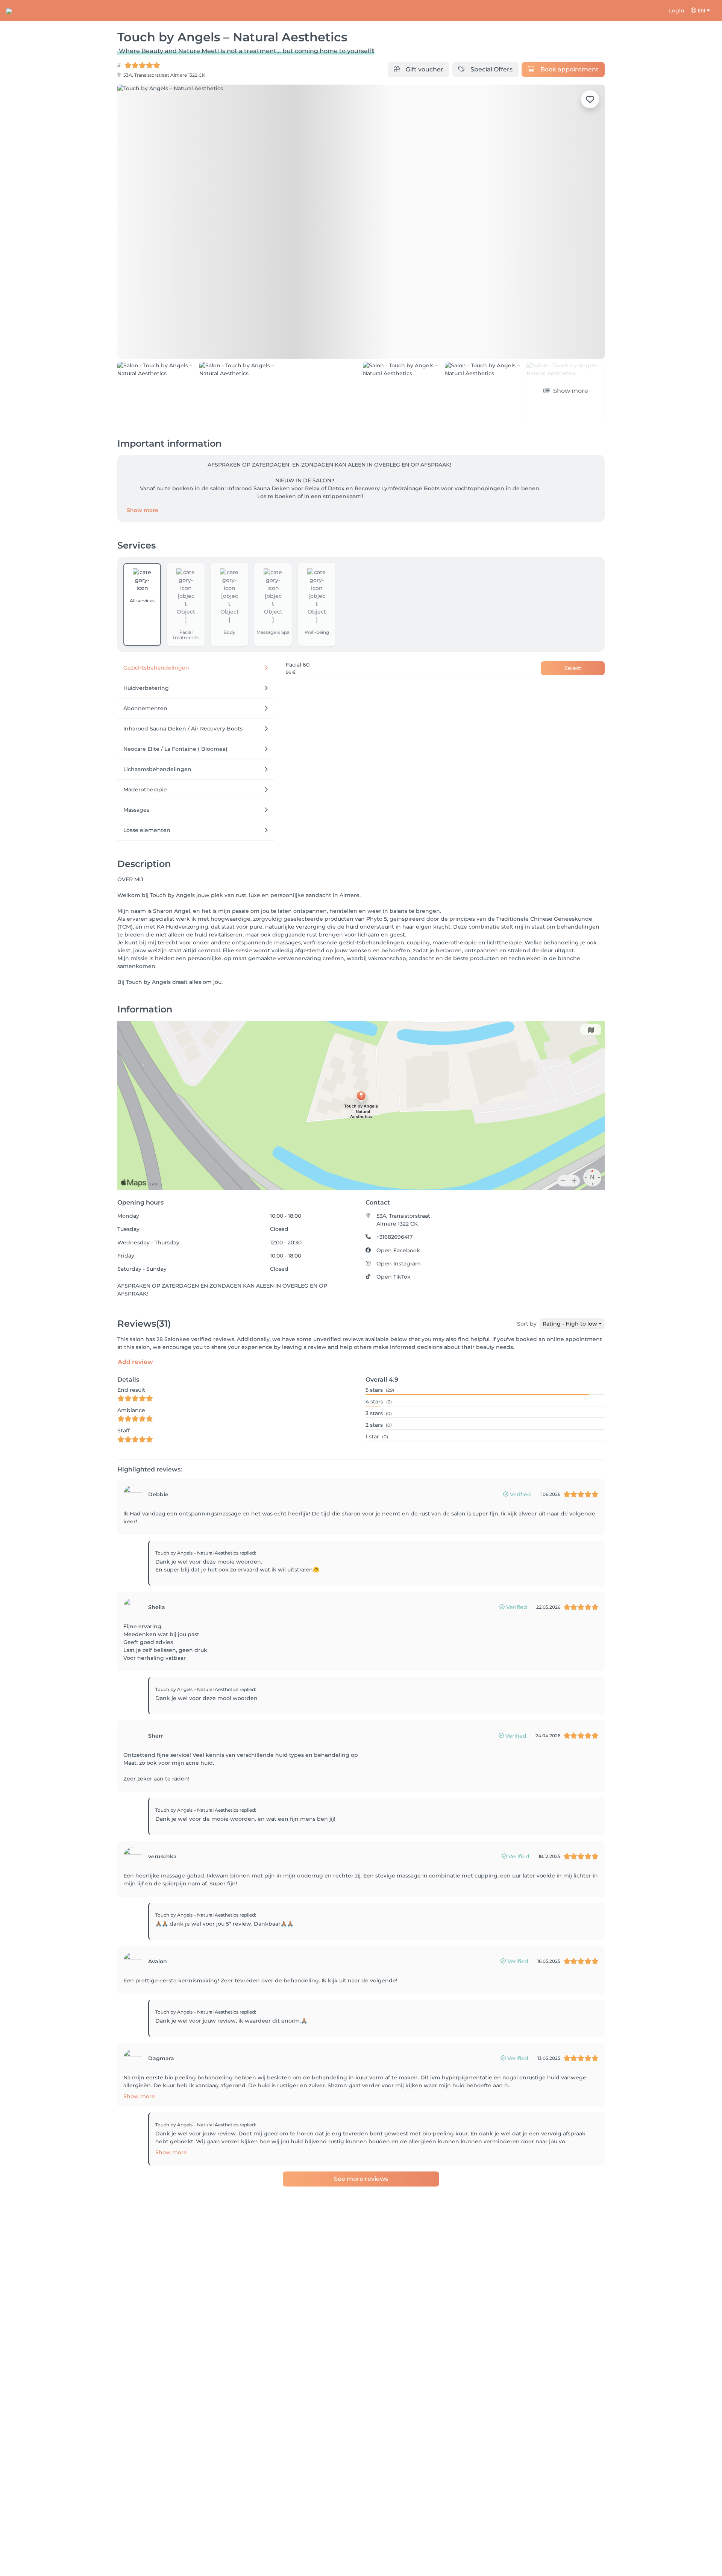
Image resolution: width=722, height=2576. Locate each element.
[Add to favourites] (590, 99)
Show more (143, 468)
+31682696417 (394, 1194)
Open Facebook (398, 1208)
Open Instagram (399, 1221)
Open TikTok (394, 1234)
